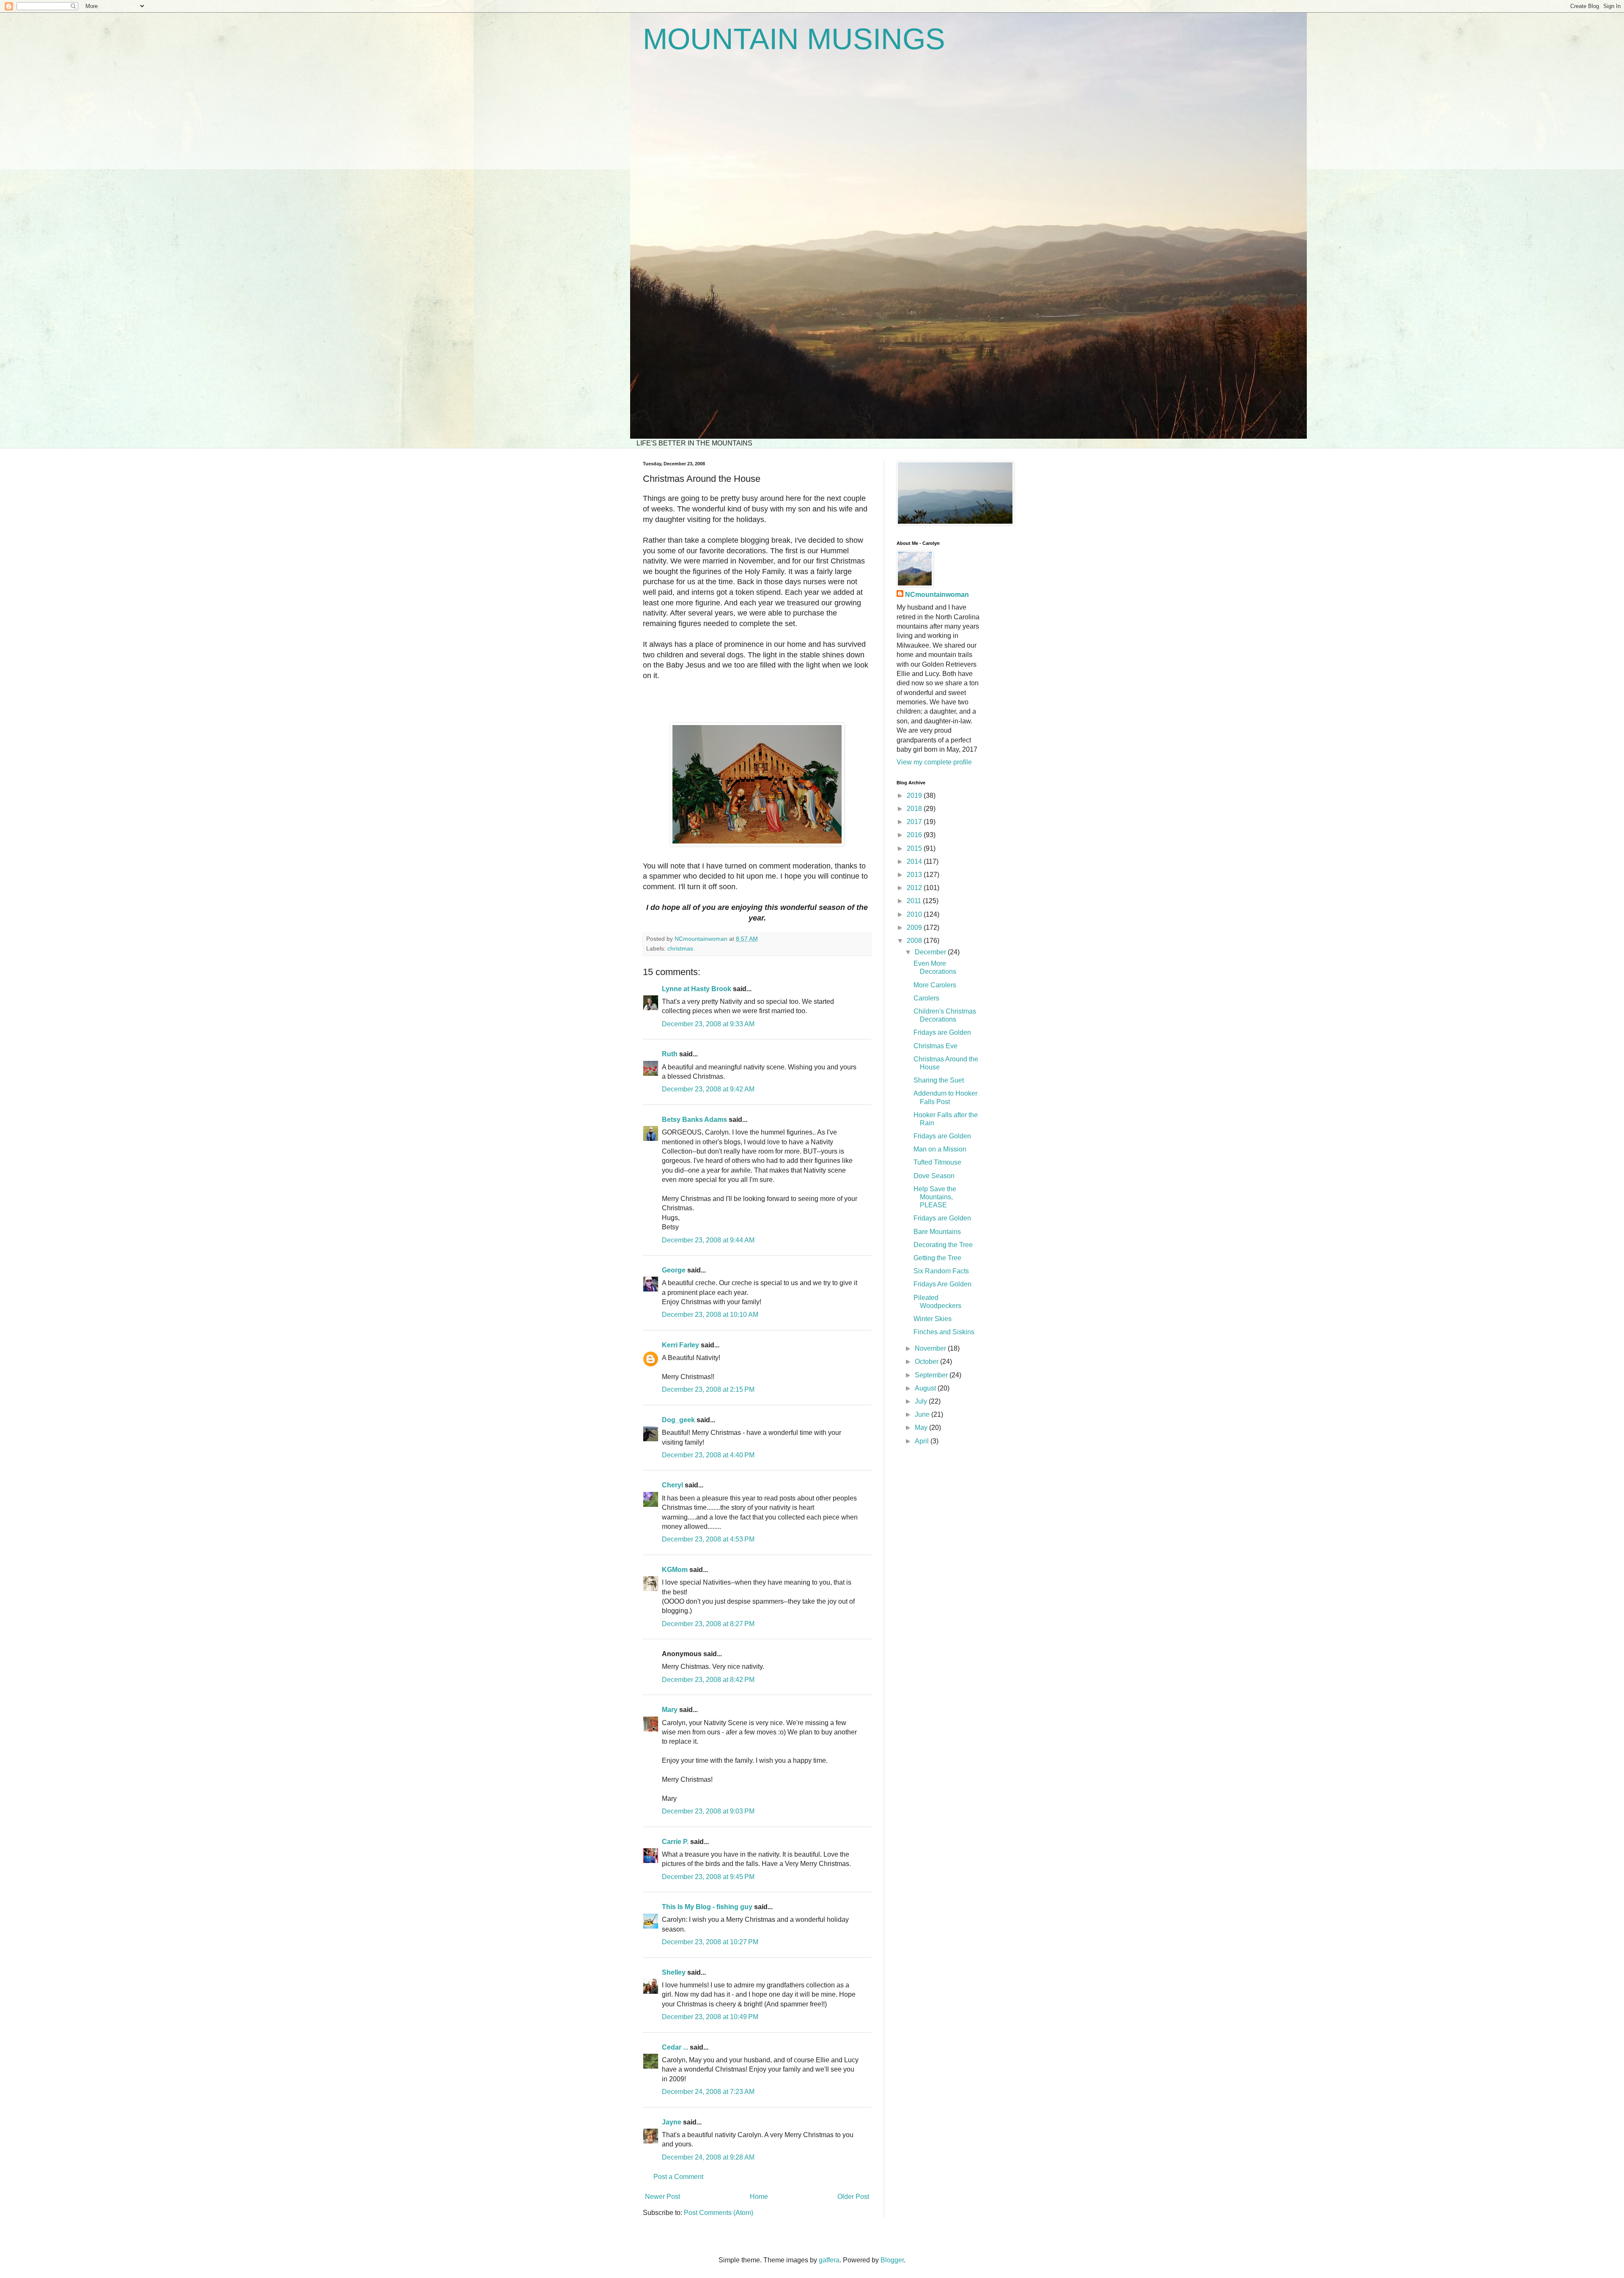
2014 (915, 861)
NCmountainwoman (937, 595)
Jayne (672, 2122)
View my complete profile (934, 762)
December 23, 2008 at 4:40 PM (708, 1455)
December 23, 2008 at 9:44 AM (708, 1240)
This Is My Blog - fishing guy (707, 1907)
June (923, 1414)
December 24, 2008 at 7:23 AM (708, 2092)
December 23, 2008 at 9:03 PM (708, 1811)
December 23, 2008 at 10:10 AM (710, 1315)
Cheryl (672, 1485)
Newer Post (662, 2197)
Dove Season (934, 1176)
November (931, 1348)
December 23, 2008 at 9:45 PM (708, 1877)
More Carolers (935, 985)
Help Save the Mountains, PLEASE (935, 1197)
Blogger (892, 2260)
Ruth (670, 1054)
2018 (915, 809)
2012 (915, 888)
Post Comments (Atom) (719, 2213)
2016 (915, 835)
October (927, 1362)
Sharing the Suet (939, 1080)
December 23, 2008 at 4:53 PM (708, 1539)
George (674, 1270)
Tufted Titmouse (937, 1162)
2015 (915, 848)
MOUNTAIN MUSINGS (794, 39)
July (922, 1401)
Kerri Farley (680, 1345)
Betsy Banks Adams (694, 1120)
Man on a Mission (940, 1149)
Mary (670, 1710)
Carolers (926, 998)
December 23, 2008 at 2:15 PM (708, 1389)
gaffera (829, 2260)
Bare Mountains (937, 1232)
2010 (915, 914)
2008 (915, 941)
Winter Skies (933, 1319)
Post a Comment (678, 2177)
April (923, 1441)
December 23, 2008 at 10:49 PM (710, 2017)
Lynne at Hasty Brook (697, 989)
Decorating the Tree (943, 1245)
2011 (915, 901)
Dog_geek (678, 1420)
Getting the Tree (937, 1258)
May (922, 1428)
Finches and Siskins (944, 1332)
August (926, 1388)
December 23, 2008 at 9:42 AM (708, 1089)
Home (759, 2197)
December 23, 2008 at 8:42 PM (708, 1680)
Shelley (674, 1972)
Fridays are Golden (942, 1032)
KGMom (675, 1570)
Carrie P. (675, 1842)
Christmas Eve (935, 1046)
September (932, 1375)
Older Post (853, 2197)
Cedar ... (675, 2047)
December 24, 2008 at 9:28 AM (708, 2157)
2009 (915, 927)
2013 (915, 875)
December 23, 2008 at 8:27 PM (708, 1624)
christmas (680, 948)
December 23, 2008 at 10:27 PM (710, 1942)
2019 (915, 796)
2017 (915, 822)
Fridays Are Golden (942, 1284)
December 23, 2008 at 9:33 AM (708, 1024)
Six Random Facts (941, 1271)
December (931, 952)
